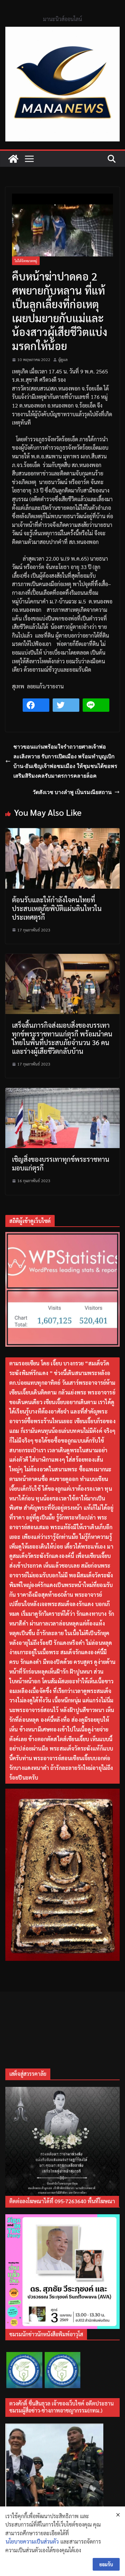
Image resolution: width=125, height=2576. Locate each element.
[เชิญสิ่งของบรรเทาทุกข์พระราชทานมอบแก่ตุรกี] (62, 1092)
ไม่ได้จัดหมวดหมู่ (26, 261)
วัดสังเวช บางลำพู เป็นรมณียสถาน (72, 792)
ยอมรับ (106, 2564)
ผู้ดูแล (63, 359)
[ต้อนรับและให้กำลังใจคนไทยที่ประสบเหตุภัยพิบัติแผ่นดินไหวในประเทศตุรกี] (62, 832)
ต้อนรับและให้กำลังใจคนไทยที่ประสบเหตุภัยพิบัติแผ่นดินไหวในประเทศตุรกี (57, 908)
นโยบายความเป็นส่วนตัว (32, 2541)
